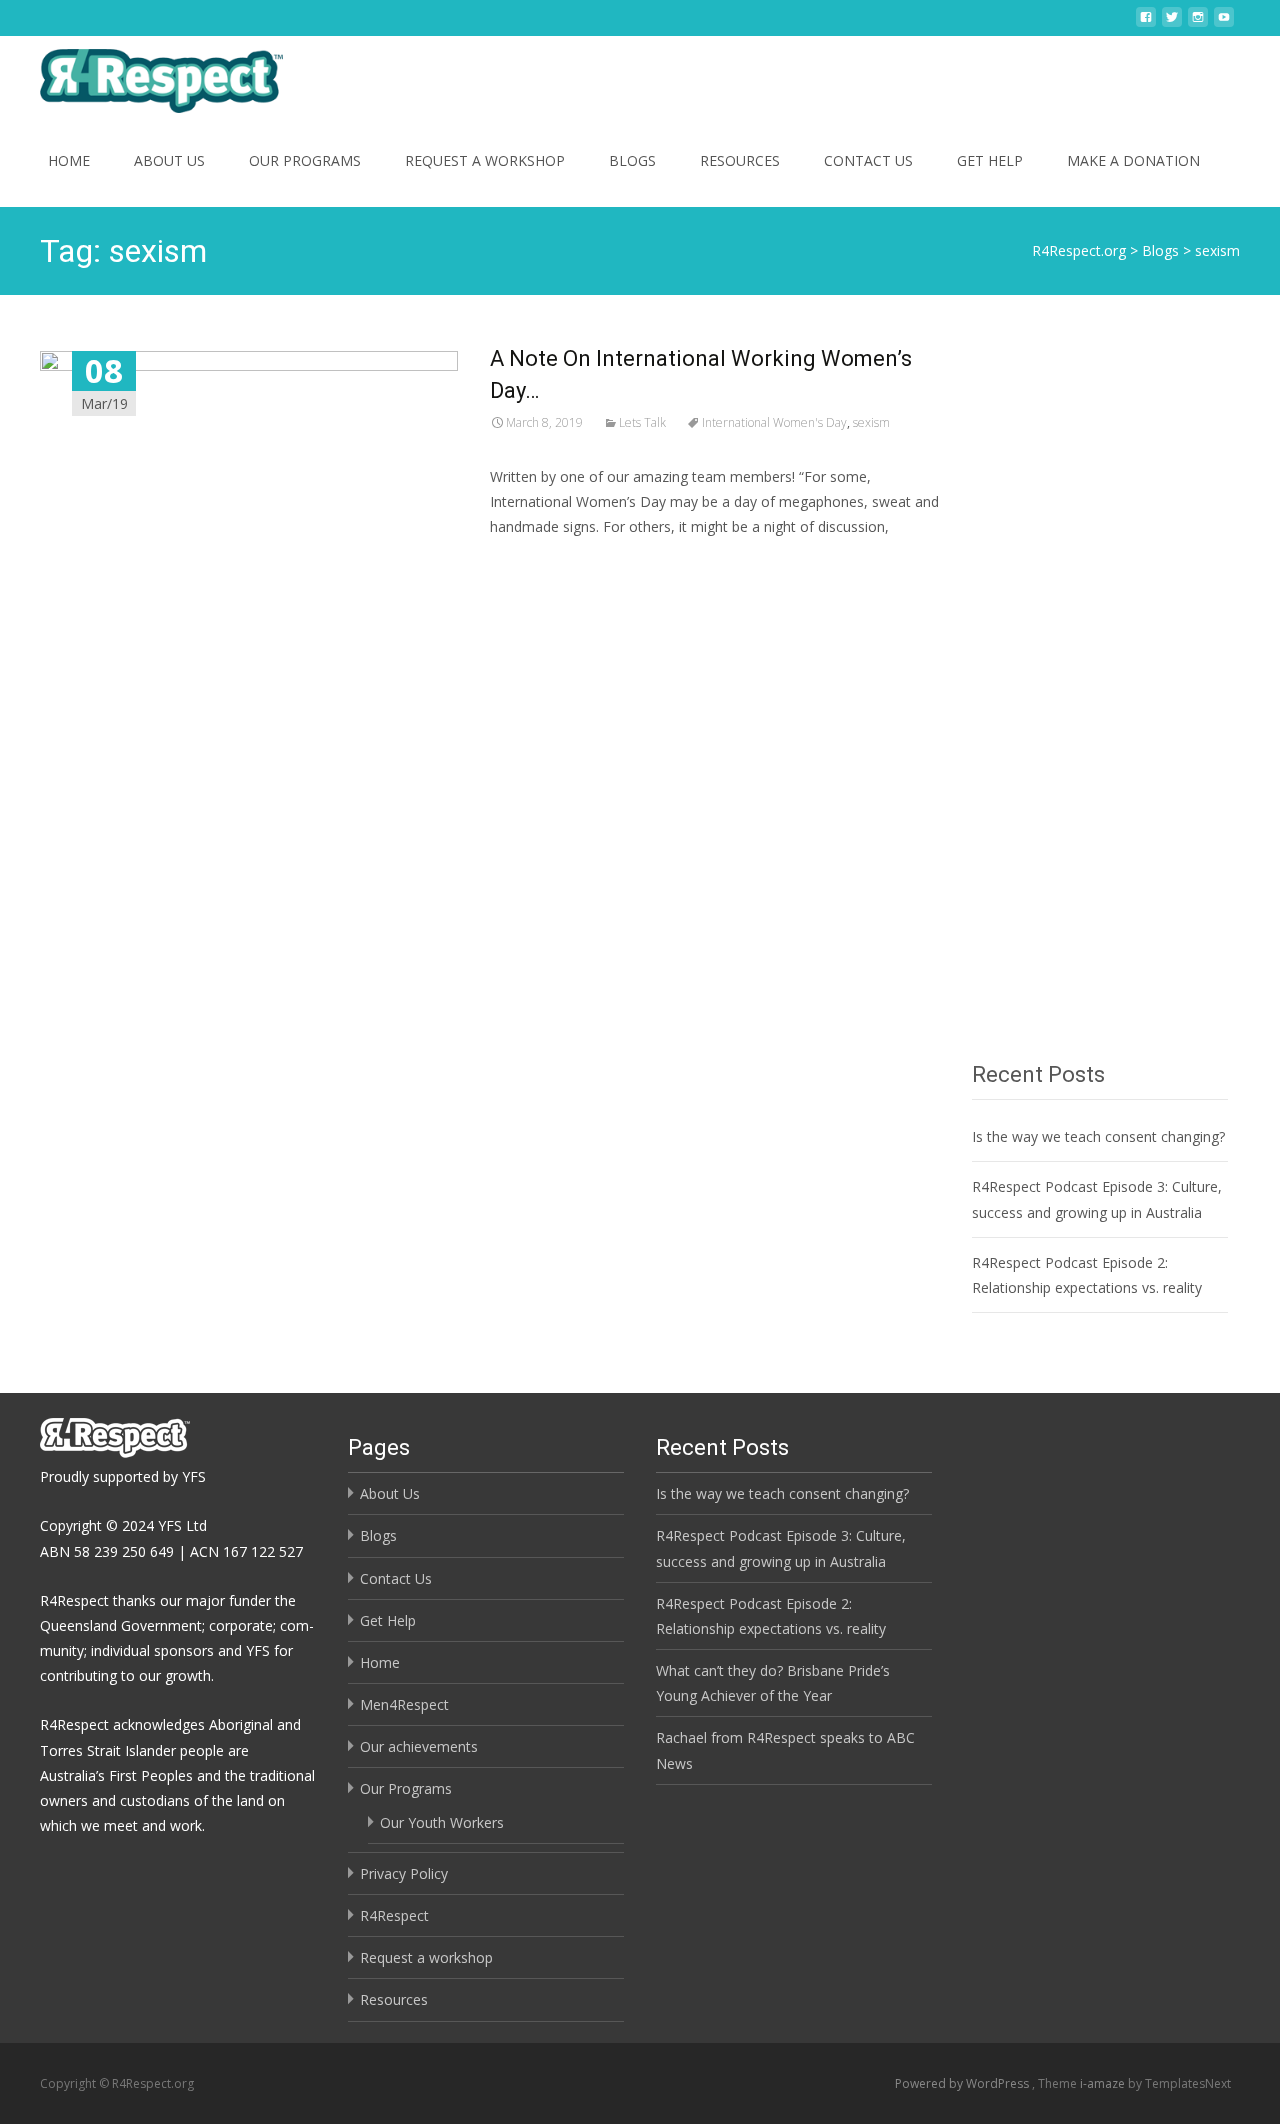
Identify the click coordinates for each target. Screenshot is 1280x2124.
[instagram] (1198, 24)
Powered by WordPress (963, 2083)
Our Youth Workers (442, 1822)
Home (69, 160)
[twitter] (1172, 24)
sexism (871, 422)
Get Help (990, 160)
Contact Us (868, 160)
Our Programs (305, 160)
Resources (740, 160)
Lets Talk (642, 422)
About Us (169, 160)
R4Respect (394, 1915)
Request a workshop (485, 160)
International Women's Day (774, 422)
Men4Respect (404, 1704)
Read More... (534, 587)
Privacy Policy (404, 1873)
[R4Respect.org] (145, 76)
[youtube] (1224, 24)
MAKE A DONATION (1133, 160)
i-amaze (1104, 2083)
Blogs (632, 160)
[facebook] (1146, 24)
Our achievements (419, 1746)
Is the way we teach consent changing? (1098, 1136)
